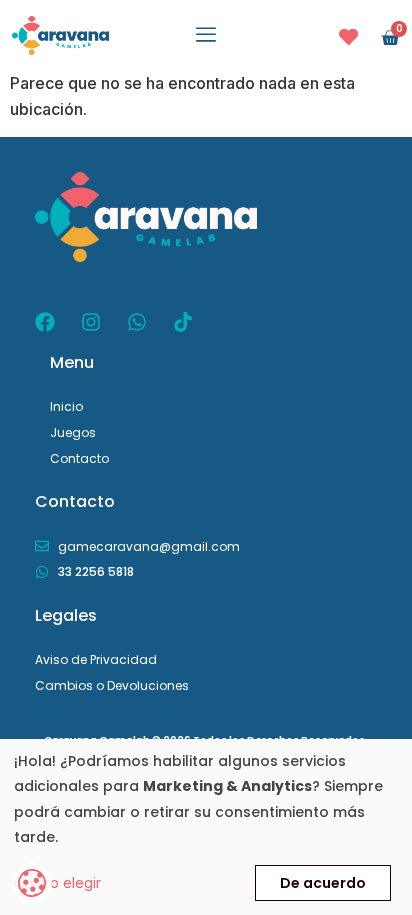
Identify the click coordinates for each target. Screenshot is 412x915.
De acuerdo (323, 883)
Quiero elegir (57, 882)
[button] (206, 35)
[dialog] (206, 827)
